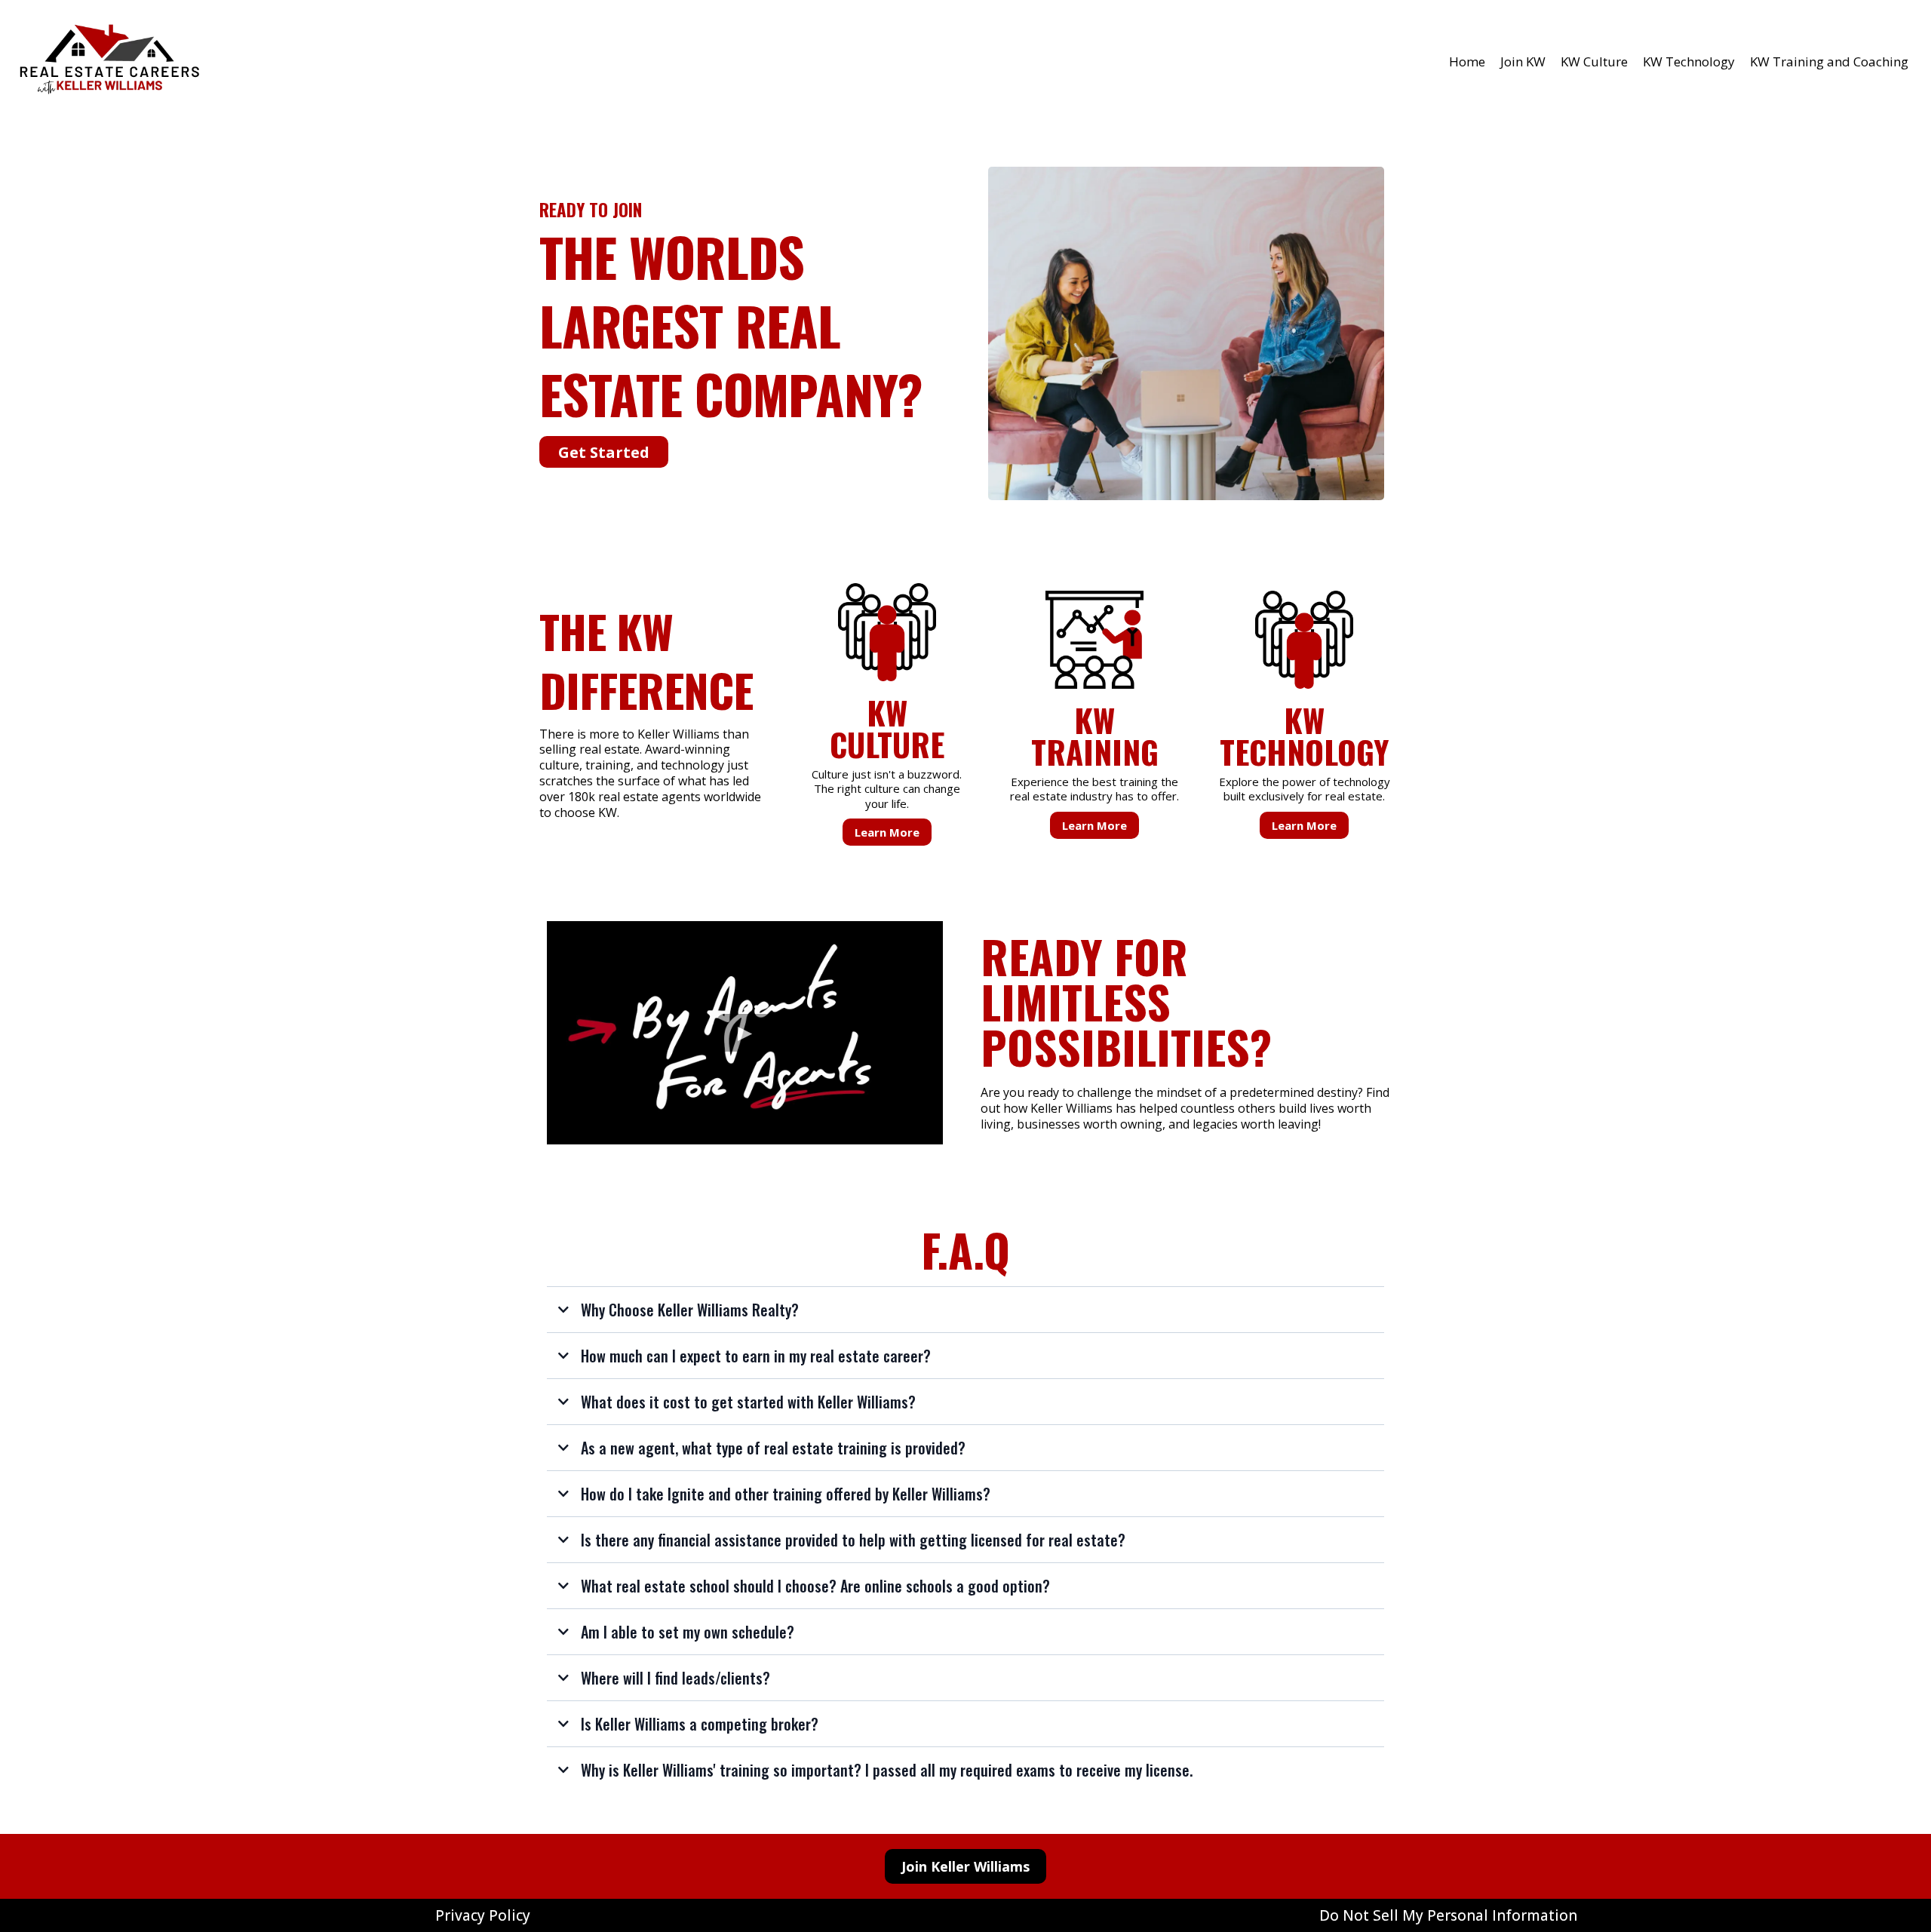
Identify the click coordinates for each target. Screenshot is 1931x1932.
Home (1467, 61)
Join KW (1523, 61)
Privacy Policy (483, 1915)
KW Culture (1594, 61)
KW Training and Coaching (1829, 61)
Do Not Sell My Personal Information (1448, 1915)
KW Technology (1689, 61)
